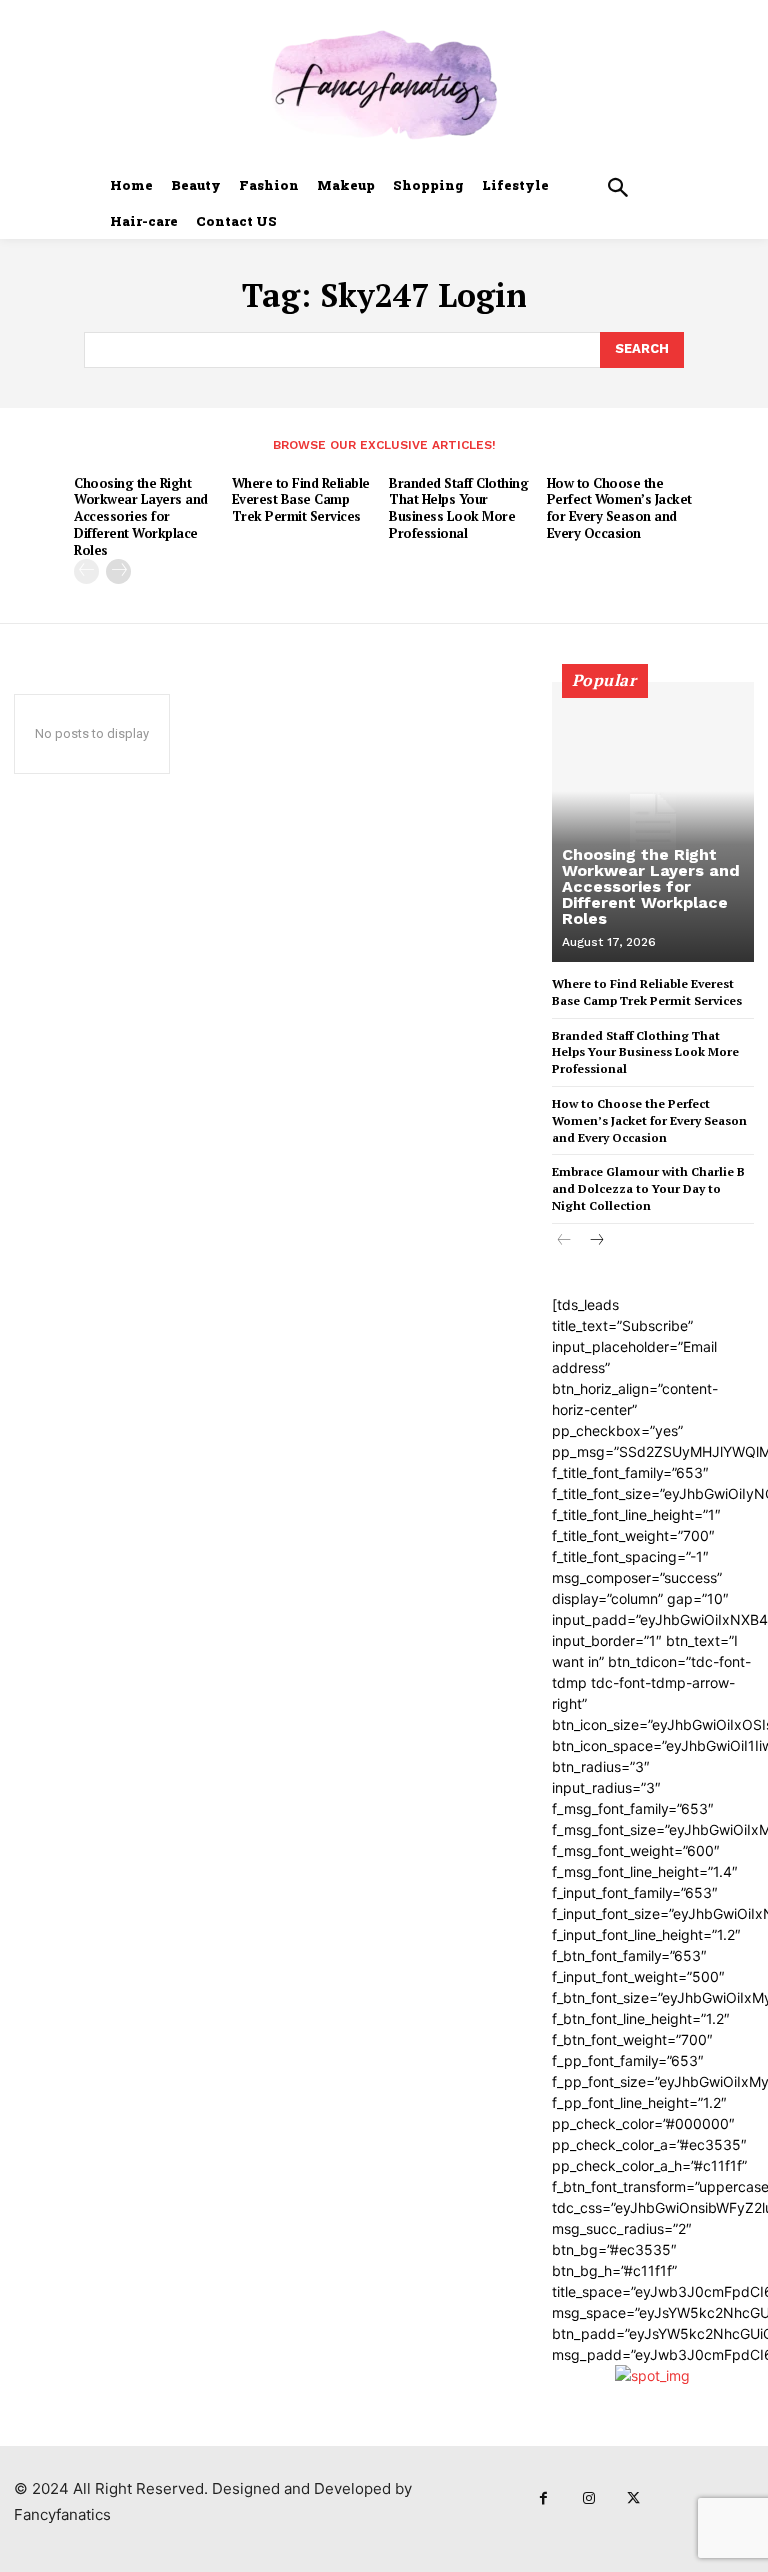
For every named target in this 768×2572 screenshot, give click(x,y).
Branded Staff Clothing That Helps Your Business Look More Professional (458, 508)
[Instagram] (588, 2498)
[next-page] (118, 571)
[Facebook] (543, 2498)
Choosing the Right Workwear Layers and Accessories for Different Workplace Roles (141, 517)
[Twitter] (633, 2498)
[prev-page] (86, 571)
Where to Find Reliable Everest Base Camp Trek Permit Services (301, 500)
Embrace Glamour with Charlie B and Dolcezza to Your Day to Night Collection (648, 1188)
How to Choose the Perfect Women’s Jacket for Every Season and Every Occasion (619, 508)
